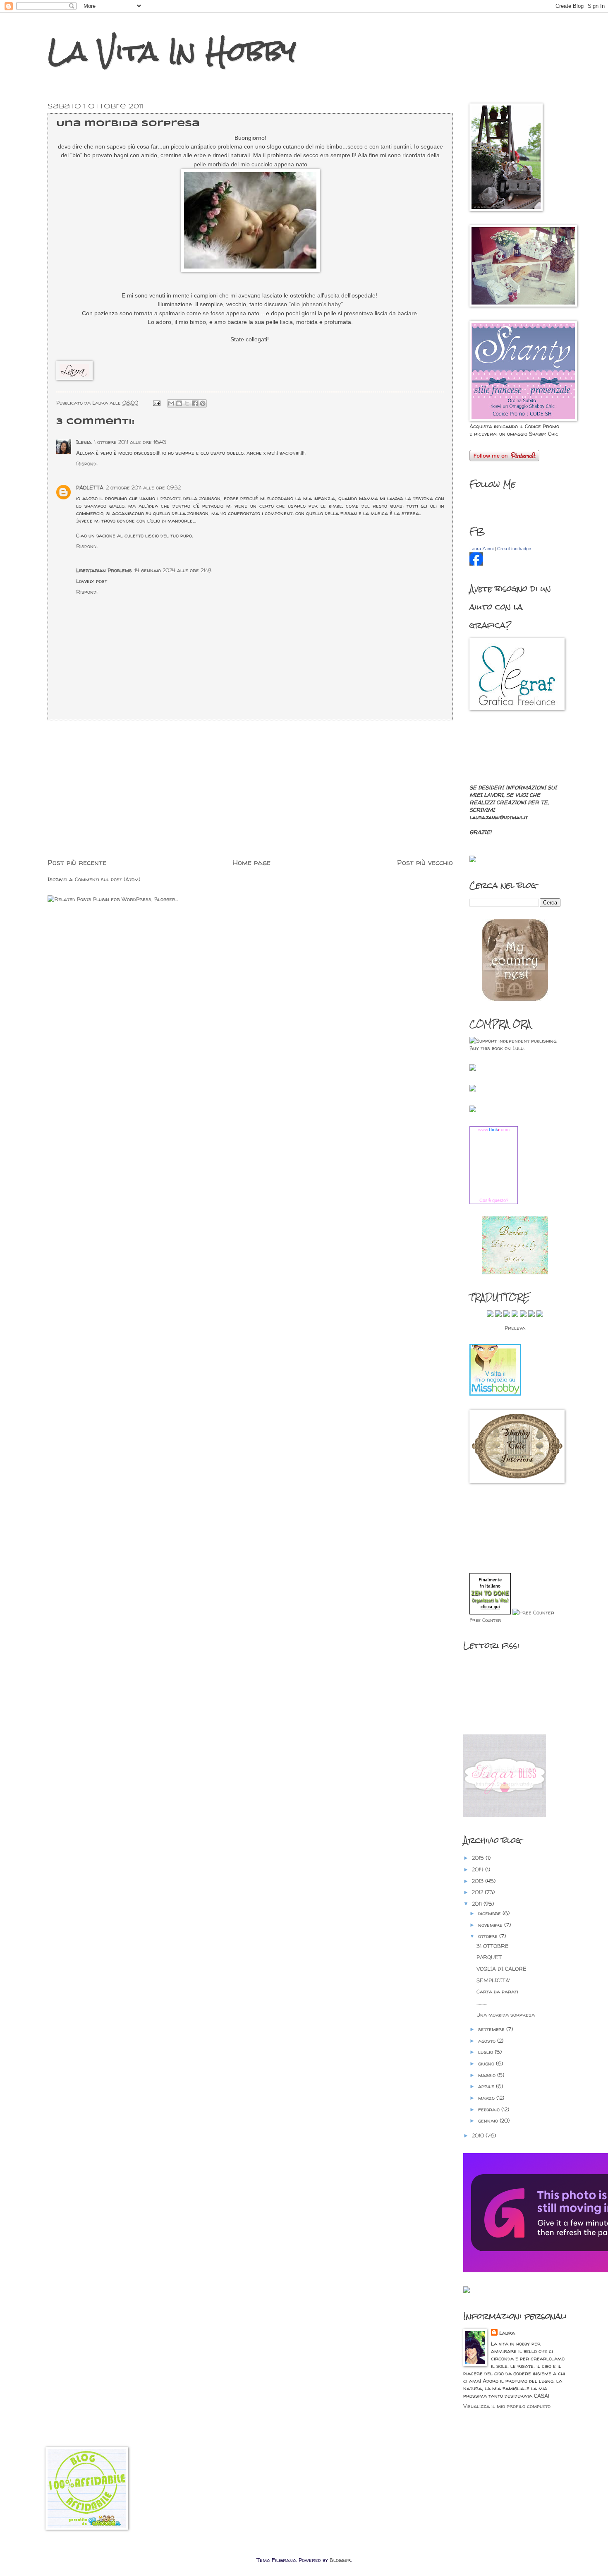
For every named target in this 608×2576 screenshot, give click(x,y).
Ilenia (84, 442)
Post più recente (77, 862)
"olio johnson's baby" (315, 304)
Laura (507, 2333)
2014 (479, 1869)
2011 (478, 1904)
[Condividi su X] (187, 403)
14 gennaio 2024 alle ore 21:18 (173, 570)
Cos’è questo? (494, 1200)
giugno (487, 2063)
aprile (487, 2086)
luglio (486, 2052)
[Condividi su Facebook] (195, 403)
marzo (487, 2098)
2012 (478, 1892)
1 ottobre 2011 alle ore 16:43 (130, 442)
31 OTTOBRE (493, 1946)
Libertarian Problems (104, 570)
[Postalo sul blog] (179, 403)
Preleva (515, 1328)
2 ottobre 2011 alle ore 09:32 (143, 487)
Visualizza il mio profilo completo (507, 2406)
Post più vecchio (425, 862)
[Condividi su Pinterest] (203, 403)
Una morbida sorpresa (506, 2015)
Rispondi (87, 463)
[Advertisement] (250, 789)
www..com (494, 1130)
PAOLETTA (90, 487)
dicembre (490, 1913)
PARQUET (489, 1957)
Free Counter (485, 1620)
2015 (479, 1858)
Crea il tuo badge (514, 549)
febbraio (490, 2109)
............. (482, 2003)
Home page (252, 862)
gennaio (489, 2120)
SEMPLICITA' (493, 1980)
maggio (488, 2075)
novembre (491, 1925)
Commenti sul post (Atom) (108, 879)
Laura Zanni (481, 549)
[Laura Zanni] (476, 564)
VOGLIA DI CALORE (501, 1969)
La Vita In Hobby (172, 51)
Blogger (340, 2560)
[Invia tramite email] (171, 403)
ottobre (489, 1936)
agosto (488, 2041)
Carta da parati (497, 1991)
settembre (492, 2029)
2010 (479, 2135)
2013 (479, 1881)
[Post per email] (156, 403)
